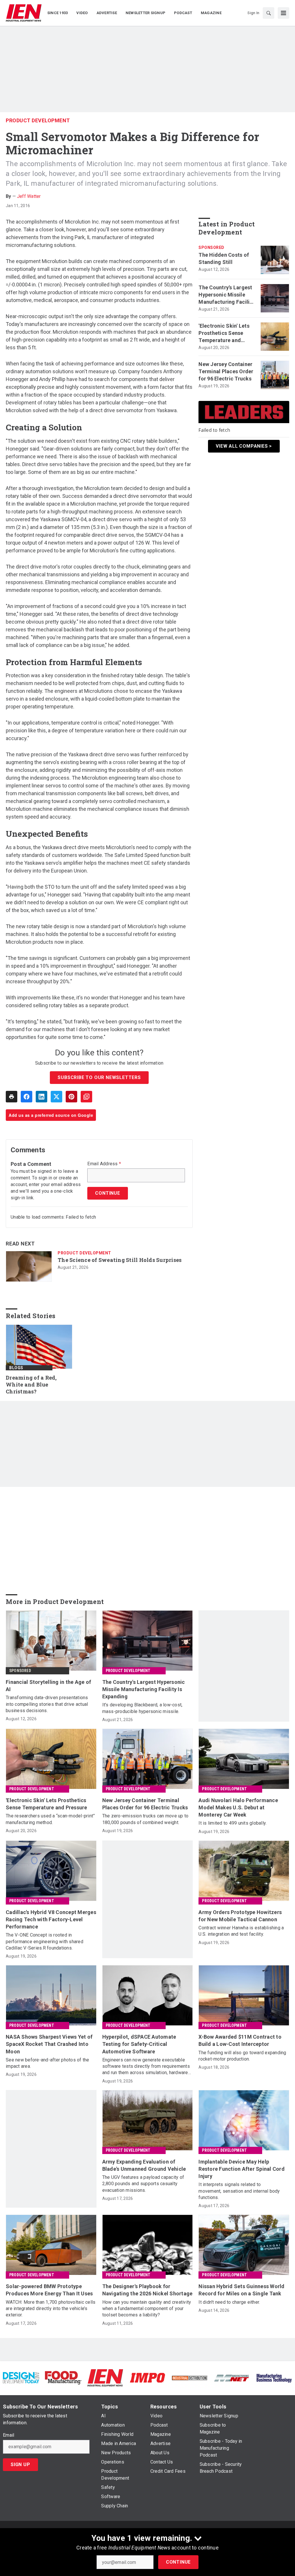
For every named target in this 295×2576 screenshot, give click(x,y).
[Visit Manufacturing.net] (232, 2378)
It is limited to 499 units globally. (232, 1823)
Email (8, 2435)
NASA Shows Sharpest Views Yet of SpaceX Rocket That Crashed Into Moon (49, 2044)
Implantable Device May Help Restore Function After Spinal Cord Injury (242, 2169)
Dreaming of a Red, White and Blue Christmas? (31, 1385)
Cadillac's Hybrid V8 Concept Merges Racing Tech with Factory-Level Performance (51, 1919)
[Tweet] (56, 1097)
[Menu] (283, 13)
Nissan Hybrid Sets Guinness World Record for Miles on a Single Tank (241, 2290)
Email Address (104, 1164)
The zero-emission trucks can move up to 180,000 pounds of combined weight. (145, 1819)
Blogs (16, 1368)
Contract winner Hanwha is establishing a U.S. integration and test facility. (241, 1931)
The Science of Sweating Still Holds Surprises (120, 1260)
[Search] (268, 13)
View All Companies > (244, 446)
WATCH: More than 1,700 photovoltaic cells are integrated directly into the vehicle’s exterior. (51, 2309)
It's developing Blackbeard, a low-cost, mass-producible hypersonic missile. (142, 1708)
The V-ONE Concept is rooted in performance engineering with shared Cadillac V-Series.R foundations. (45, 1941)
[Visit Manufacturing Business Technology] (274, 2377)
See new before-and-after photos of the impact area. (48, 2063)
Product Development (38, 120)
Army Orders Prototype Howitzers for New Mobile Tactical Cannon (240, 1916)
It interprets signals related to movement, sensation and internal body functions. (239, 2191)
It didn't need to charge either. (229, 2302)
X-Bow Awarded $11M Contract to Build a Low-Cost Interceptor (240, 2040)
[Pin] (71, 1097)
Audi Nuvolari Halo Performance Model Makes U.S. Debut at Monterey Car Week (238, 1807)
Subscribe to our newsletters (99, 1077)
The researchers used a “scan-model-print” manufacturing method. (50, 1819)
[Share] (27, 1097)
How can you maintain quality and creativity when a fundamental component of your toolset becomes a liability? (147, 2309)
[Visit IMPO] (147, 2377)
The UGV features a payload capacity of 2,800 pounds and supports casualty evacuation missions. (143, 2184)
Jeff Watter (29, 196)
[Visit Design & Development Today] (21, 2377)
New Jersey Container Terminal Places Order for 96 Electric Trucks (226, 371)
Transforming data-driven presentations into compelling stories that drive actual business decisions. (47, 1704)
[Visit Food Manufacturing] (63, 2377)
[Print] (12, 1097)
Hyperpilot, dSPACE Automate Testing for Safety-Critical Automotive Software (139, 2044)
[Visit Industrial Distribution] (190, 2378)
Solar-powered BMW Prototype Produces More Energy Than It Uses (49, 2290)
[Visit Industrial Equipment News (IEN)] (105, 2377)
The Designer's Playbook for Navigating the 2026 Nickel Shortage (147, 2290)
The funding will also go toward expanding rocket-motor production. (242, 2056)
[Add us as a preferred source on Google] (86, 1097)
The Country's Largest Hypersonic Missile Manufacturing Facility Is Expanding (226, 295)
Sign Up (20, 2465)
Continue (178, 2562)
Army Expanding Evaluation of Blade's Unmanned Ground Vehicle (144, 2165)
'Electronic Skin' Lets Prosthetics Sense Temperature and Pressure (224, 333)
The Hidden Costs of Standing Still (224, 258)
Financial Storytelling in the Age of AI (48, 1686)
